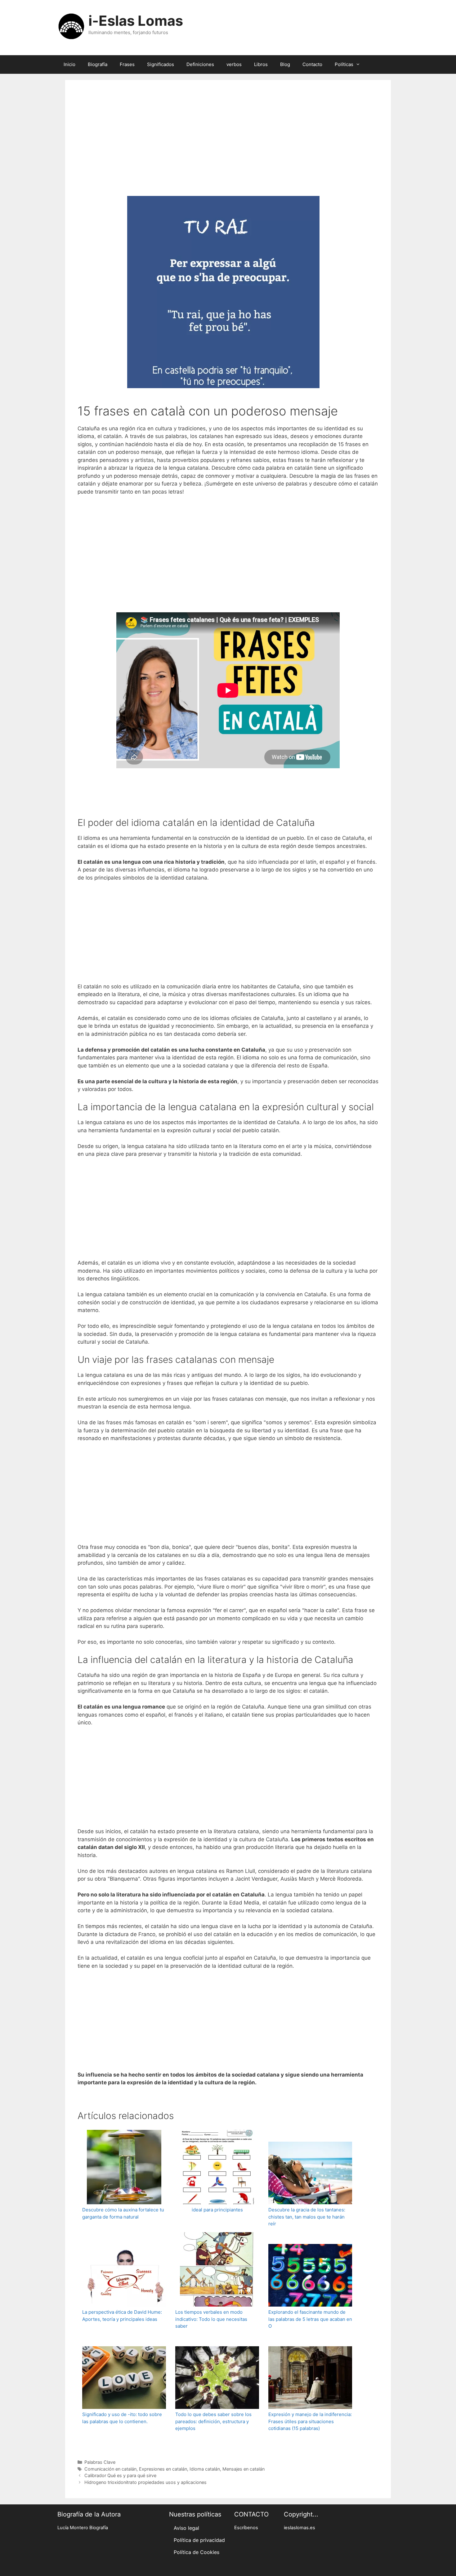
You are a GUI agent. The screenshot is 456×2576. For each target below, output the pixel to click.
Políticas (344, 64)
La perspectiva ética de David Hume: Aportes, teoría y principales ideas (122, 2316)
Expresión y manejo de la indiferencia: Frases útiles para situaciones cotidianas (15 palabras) (310, 2421)
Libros (261, 64)
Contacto (312, 64)
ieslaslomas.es (300, 2528)
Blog (285, 64)
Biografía (98, 64)
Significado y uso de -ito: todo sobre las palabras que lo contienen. (122, 2418)
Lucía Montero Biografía (83, 2528)
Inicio (69, 64)
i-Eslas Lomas (136, 21)
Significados (161, 64)
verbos (234, 64)
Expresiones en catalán (163, 2469)
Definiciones (200, 64)
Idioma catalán (205, 2469)
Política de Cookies (197, 2552)
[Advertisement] (228, 146)
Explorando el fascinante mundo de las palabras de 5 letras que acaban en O (310, 2319)
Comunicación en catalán (110, 2469)
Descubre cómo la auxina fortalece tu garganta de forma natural (123, 2213)
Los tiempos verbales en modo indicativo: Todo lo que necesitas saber (211, 2319)
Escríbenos (246, 2528)
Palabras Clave (100, 2462)
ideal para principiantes (217, 2210)
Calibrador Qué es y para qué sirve (120, 2475)
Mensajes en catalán (244, 2469)
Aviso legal (186, 2528)
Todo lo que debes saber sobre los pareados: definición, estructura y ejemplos (213, 2421)
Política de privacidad (199, 2540)
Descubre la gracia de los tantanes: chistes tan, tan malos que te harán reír (307, 2217)
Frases (127, 64)
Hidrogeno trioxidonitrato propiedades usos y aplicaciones (145, 2482)
